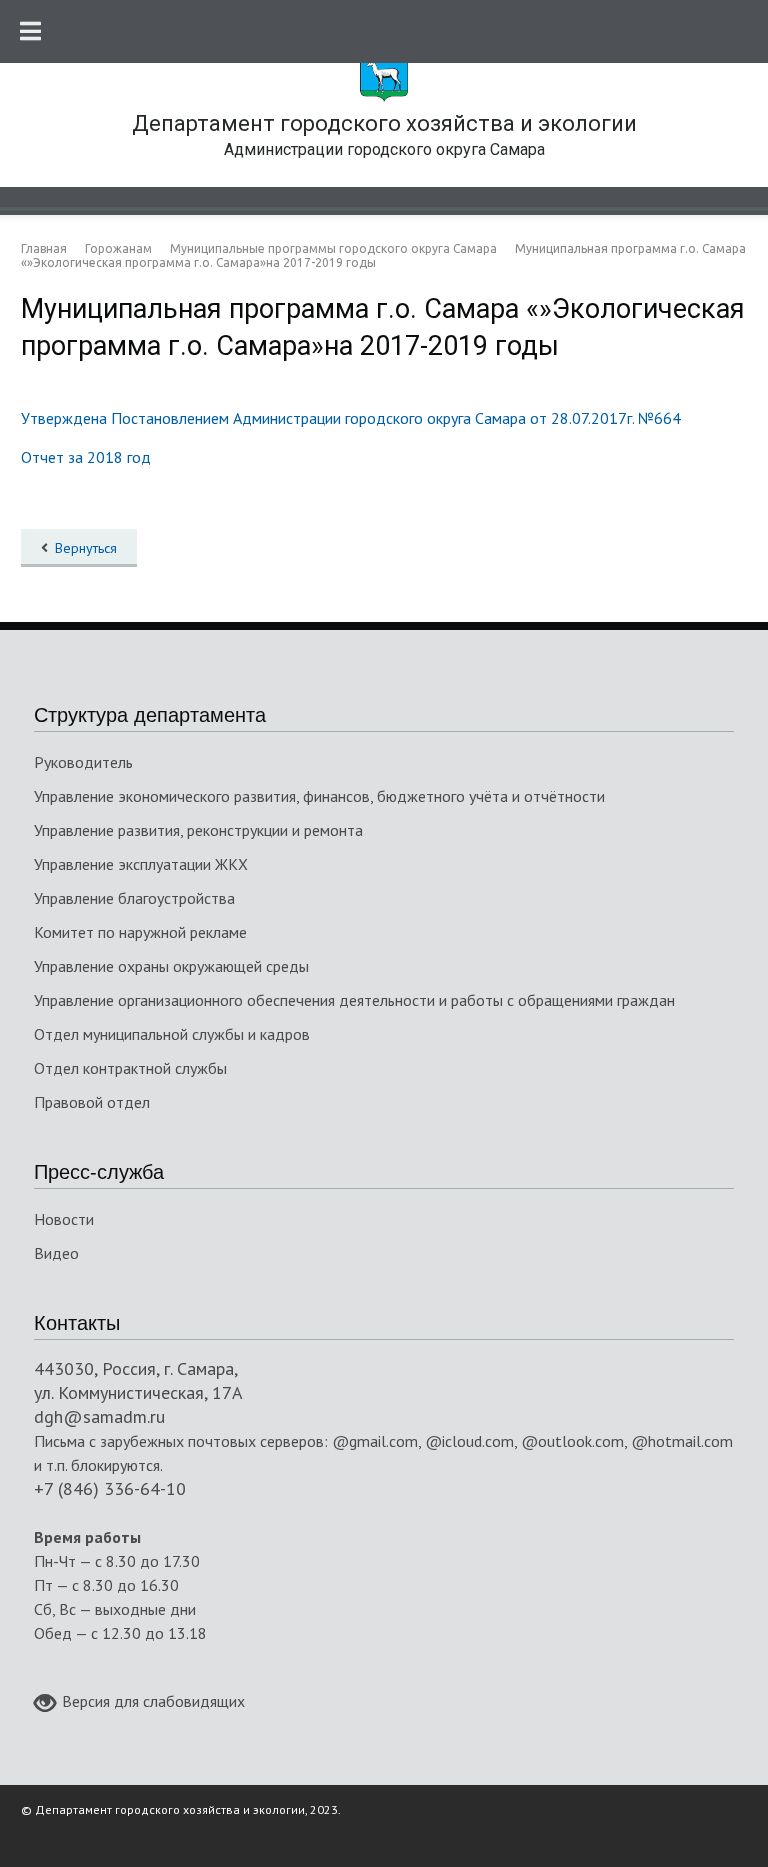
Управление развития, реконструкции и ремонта (198, 830)
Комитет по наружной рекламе (140, 932)
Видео (56, 1253)
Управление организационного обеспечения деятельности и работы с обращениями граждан (354, 1000)
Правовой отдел (92, 1102)
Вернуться (86, 548)
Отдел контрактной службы (130, 1068)
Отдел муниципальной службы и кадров (172, 1034)
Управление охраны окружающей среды (171, 966)
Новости (64, 1219)
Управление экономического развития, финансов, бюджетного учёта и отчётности (319, 796)
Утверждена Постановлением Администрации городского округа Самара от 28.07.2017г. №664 (351, 418)
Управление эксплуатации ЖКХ (141, 864)
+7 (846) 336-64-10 (110, 1488)
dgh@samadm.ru (99, 1416)
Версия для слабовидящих (153, 1701)
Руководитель (83, 762)
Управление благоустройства (134, 898)
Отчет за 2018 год (86, 457)
